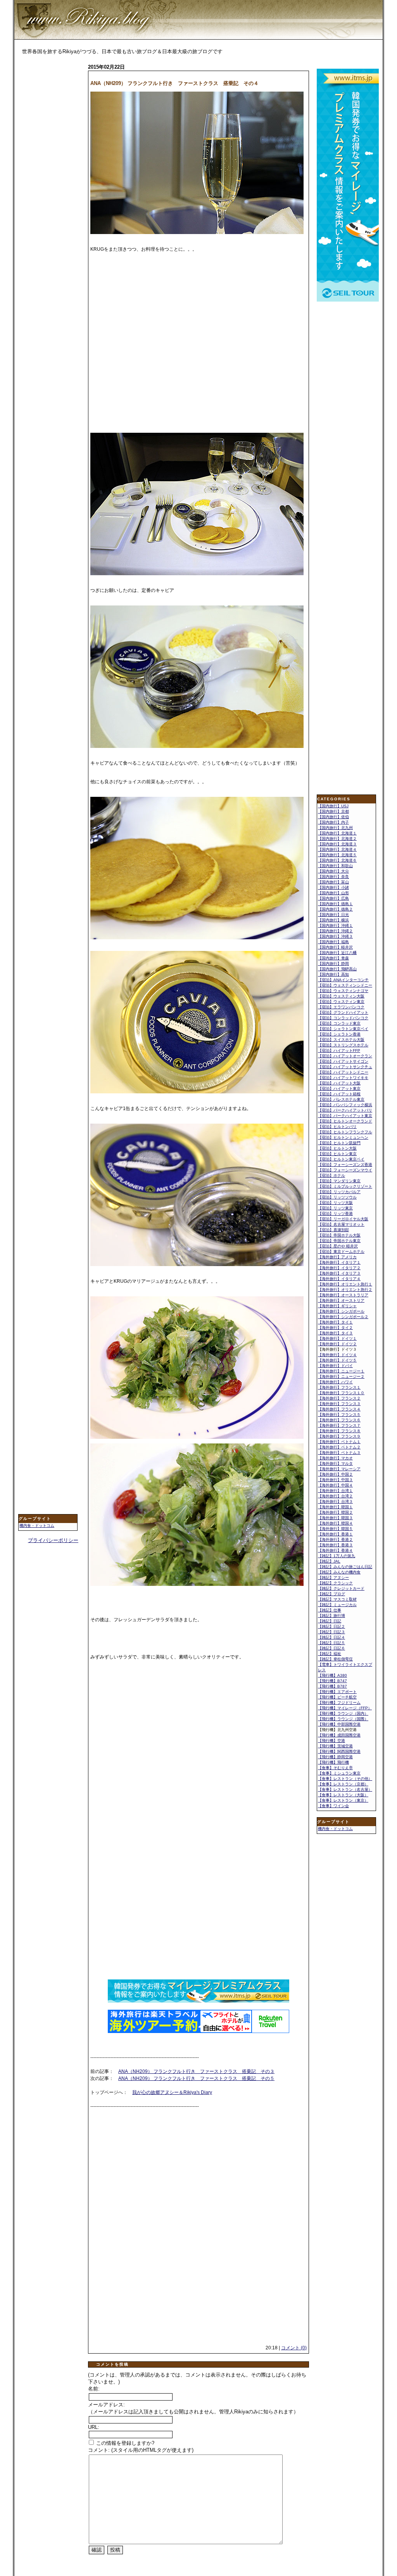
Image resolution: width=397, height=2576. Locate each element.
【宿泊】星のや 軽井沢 (338, 1246)
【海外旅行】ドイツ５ (337, 1360)
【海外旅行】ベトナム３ (339, 1453)
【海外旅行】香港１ (335, 1534)
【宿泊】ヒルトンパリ (337, 1127)
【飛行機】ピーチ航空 (337, 1697)
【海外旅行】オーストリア (341, 1300)
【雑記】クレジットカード (341, 1588)
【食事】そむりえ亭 (335, 1768)
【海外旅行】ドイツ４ (337, 1355)
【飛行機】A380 (332, 1675)
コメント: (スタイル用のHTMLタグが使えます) (141, 2450)
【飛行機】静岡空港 (335, 1757)
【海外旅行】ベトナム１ (339, 1442)
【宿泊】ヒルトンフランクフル (345, 1132)
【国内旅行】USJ (333, 806)
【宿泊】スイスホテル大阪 (341, 1040)
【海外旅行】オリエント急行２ (345, 1290)
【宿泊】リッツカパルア (339, 1192)
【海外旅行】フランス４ (339, 1409)
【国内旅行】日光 (333, 915)
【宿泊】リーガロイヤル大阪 (343, 1219)
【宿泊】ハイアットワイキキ (343, 1078)
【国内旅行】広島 (333, 898)
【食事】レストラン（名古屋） (345, 1789)
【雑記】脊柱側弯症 (335, 1659)
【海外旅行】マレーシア (339, 1469)
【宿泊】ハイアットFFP (339, 1050)
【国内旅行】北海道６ (337, 860)
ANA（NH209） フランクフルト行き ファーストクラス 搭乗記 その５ (196, 2078)
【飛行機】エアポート (337, 1692)
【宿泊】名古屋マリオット (341, 1224)
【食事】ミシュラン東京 (339, 1773)
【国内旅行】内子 (333, 822)
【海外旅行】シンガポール (341, 1311)
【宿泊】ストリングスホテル (343, 1045)
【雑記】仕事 (330, 1610)
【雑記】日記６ (331, 1648)
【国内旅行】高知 (333, 974)
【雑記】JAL (329, 1561)
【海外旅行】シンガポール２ (343, 1317)
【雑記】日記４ (331, 1637)
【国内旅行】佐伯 (333, 817)
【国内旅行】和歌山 (335, 866)
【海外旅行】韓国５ (335, 1529)
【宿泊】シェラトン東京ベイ (343, 1029)
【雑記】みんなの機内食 (339, 1572)
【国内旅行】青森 (333, 958)
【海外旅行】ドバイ (335, 1366)
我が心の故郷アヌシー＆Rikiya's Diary (172, 2092)
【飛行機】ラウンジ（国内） (343, 1713)
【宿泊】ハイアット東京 (339, 1089)
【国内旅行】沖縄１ (335, 925)
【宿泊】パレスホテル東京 (341, 1099)
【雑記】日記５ (331, 1643)
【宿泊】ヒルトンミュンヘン (343, 1137)
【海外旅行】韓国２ (335, 1512)
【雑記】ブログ (331, 1594)
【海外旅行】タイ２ (335, 1328)
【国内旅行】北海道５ (337, 855)
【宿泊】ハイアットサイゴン (343, 1061)
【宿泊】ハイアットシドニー (343, 1072)
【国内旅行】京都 (333, 811)
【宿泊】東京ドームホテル (341, 1252)
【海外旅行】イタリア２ (339, 1268)
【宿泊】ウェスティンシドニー (345, 985)
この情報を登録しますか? (124, 2443)
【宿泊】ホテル (331, 1175)
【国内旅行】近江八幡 (337, 953)
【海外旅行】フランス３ (339, 1404)
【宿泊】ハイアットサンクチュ (345, 1067)
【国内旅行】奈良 (333, 877)
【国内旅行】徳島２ (335, 909)
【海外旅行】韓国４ (335, 1523)
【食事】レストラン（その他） (345, 1779)
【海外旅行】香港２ (335, 1540)
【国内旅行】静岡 (333, 964)
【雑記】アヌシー (333, 1578)
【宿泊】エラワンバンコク (341, 1007)
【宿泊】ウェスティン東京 (341, 1002)
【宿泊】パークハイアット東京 (345, 1116)
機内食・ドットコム (37, 1526)
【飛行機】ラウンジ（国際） (343, 1719)
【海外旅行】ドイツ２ (337, 1344)
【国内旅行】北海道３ (337, 844)
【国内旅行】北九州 (335, 828)
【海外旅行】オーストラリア (343, 1295)
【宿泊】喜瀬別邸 (333, 1230)
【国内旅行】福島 (333, 942)
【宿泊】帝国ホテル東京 (339, 1241)
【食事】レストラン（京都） (343, 1784)
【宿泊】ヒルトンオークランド (345, 1121)
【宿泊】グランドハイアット (343, 1012)
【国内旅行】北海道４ (337, 849)
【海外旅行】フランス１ (339, 1387)
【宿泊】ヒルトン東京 (337, 1154)
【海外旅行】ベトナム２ (339, 1447)
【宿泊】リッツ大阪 (335, 1203)
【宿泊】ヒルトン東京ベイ (341, 1159)
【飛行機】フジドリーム (339, 1703)
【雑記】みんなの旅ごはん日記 (345, 1567)
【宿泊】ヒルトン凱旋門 (339, 1143)
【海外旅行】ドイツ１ (337, 1338)
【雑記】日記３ (331, 1632)
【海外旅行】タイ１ (335, 1322)
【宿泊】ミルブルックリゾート (345, 1186)
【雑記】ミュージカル (337, 1605)
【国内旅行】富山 (333, 882)
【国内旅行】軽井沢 (335, 947)
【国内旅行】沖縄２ (335, 931)
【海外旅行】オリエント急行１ (345, 1284)
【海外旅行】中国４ (335, 1485)
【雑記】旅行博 (331, 1616)
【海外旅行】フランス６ (339, 1420)
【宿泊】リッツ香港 (335, 1213)
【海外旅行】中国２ (335, 1474)
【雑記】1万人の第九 (337, 1556)
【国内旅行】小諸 (333, 887)
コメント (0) (294, 2348)
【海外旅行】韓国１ (335, 1507)
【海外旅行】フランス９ (339, 1436)
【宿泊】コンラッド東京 (339, 1023)
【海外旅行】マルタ (335, 1463)
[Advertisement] (49, 185)
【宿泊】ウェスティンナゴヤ (343, 991)
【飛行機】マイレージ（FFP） (345, 1708)
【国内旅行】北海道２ (337, 839)
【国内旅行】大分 (333, 871)
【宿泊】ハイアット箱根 (339, 1094)
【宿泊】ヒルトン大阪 (337, 1148)
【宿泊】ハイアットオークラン (345, 1056)
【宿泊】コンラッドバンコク (343, 1018)
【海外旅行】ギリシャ (337, 1306)
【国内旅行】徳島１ (335, 904)
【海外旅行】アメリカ (337, 1257)
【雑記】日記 (330, 1621)
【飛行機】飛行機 (333, 1762)
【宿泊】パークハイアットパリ (345, 1110)
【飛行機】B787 (332, 1686)
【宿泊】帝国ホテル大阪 (339, 1235)
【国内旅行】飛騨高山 (337, 969)
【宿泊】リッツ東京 (335, 1208)
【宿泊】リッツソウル (337, 1197)
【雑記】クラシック (335, 1583)
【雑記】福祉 (330, 1654)
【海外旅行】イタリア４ (339, 1279)
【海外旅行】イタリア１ (339, 1262)
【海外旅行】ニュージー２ (341, 1376)
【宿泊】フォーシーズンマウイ (345, 1170)
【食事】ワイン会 (333, 1806)
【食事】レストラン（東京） (343, 1800)
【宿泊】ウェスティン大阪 (341, 996)
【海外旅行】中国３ (335, 1480)
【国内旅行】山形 (333, 893)
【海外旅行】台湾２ (335, 1496)
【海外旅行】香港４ (335, 1550)
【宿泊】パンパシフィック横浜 (345, 1105)
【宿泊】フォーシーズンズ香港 (345, 1165)
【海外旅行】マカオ (335, 1458)
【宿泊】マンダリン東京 (339, 1181)
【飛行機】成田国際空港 (339, 1735)
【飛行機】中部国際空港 (339, 1724)
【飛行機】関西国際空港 (339, 1751)
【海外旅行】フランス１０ (341, 1393)
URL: (94, 2427)
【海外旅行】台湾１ (335, 1491)
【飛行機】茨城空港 (335, 1746)
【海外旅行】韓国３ (335, 1518)
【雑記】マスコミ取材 (337, 1599)
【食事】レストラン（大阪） (343, 1795)
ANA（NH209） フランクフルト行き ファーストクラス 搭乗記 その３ (196, 2071)
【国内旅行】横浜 (333, 920)
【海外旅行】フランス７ (339, 1425)
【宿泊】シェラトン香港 (339, 1034)
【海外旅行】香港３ (335, 1545)
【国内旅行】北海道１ (337, 833)
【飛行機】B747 (332, 1681)
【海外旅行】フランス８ (339, 1431)
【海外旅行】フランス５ (339, 1415)
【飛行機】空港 (331, 1741)
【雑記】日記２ (331, 1626)
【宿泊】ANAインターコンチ (343, 980)
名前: (94, 2389)
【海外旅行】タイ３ (335, 1333)
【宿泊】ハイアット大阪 (339, 1083)
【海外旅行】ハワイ (335, 1382)
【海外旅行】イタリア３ (339, 1273)
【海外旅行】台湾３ (335, 1501)
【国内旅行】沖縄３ (335, 936)
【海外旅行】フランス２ (339, 1398)
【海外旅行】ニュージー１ (341, 1371)
